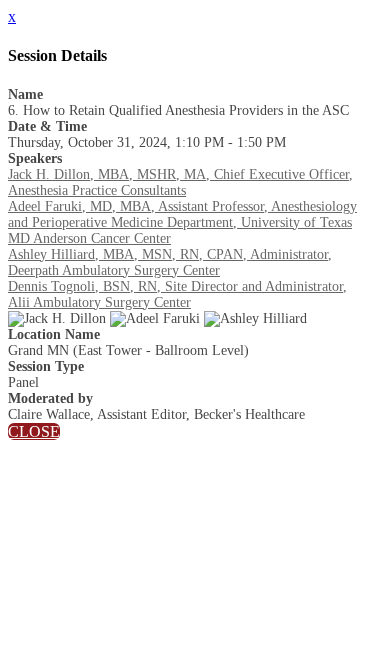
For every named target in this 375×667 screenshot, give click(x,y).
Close (34, 431)
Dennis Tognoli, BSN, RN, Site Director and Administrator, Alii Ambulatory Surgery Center (177, 294)
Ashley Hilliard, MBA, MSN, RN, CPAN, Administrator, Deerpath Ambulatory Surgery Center (170, 262)
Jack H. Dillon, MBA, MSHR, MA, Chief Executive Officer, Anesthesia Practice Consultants (180, 182)
